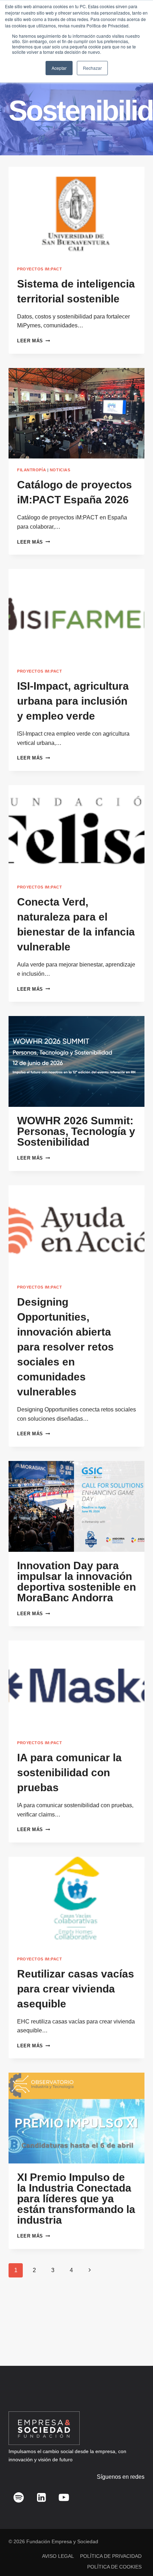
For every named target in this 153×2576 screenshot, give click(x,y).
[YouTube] (64, 2497)
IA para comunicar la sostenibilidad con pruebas (69, 1772)
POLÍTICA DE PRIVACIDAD (111, 2556)
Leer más (33, 341)
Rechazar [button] (92, 68)
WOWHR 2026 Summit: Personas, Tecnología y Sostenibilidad (76, 1131)
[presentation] (76, 212)
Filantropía (31, 470)
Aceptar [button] (59, 68)
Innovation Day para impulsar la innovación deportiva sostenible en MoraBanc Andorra (76, 1582)
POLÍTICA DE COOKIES (114, 2567)
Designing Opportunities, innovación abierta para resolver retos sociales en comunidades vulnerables (65, 1347)
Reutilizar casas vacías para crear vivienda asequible (76, 1989)
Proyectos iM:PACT (40, 269)
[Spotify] (19, 2497)
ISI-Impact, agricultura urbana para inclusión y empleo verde (73, 701)
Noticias (60, 470)
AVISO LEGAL (58, 2556)
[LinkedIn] (41, 2497)
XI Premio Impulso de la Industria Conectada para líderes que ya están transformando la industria (76, 2199)
